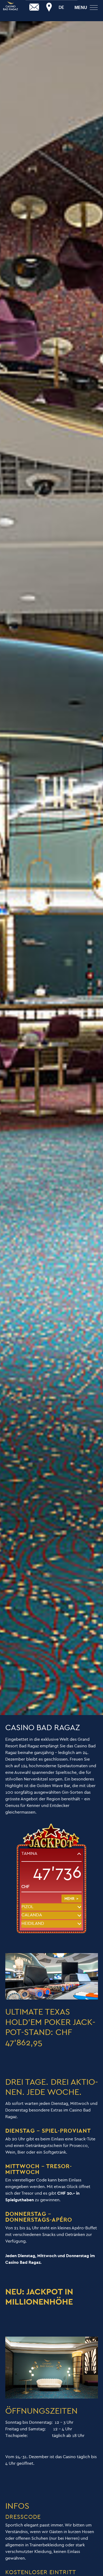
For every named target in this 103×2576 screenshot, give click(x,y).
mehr (69, 1899)
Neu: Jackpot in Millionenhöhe (39, 2297)
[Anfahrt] (49, 7)
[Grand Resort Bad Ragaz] (11, 6)
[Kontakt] (34, 7)
